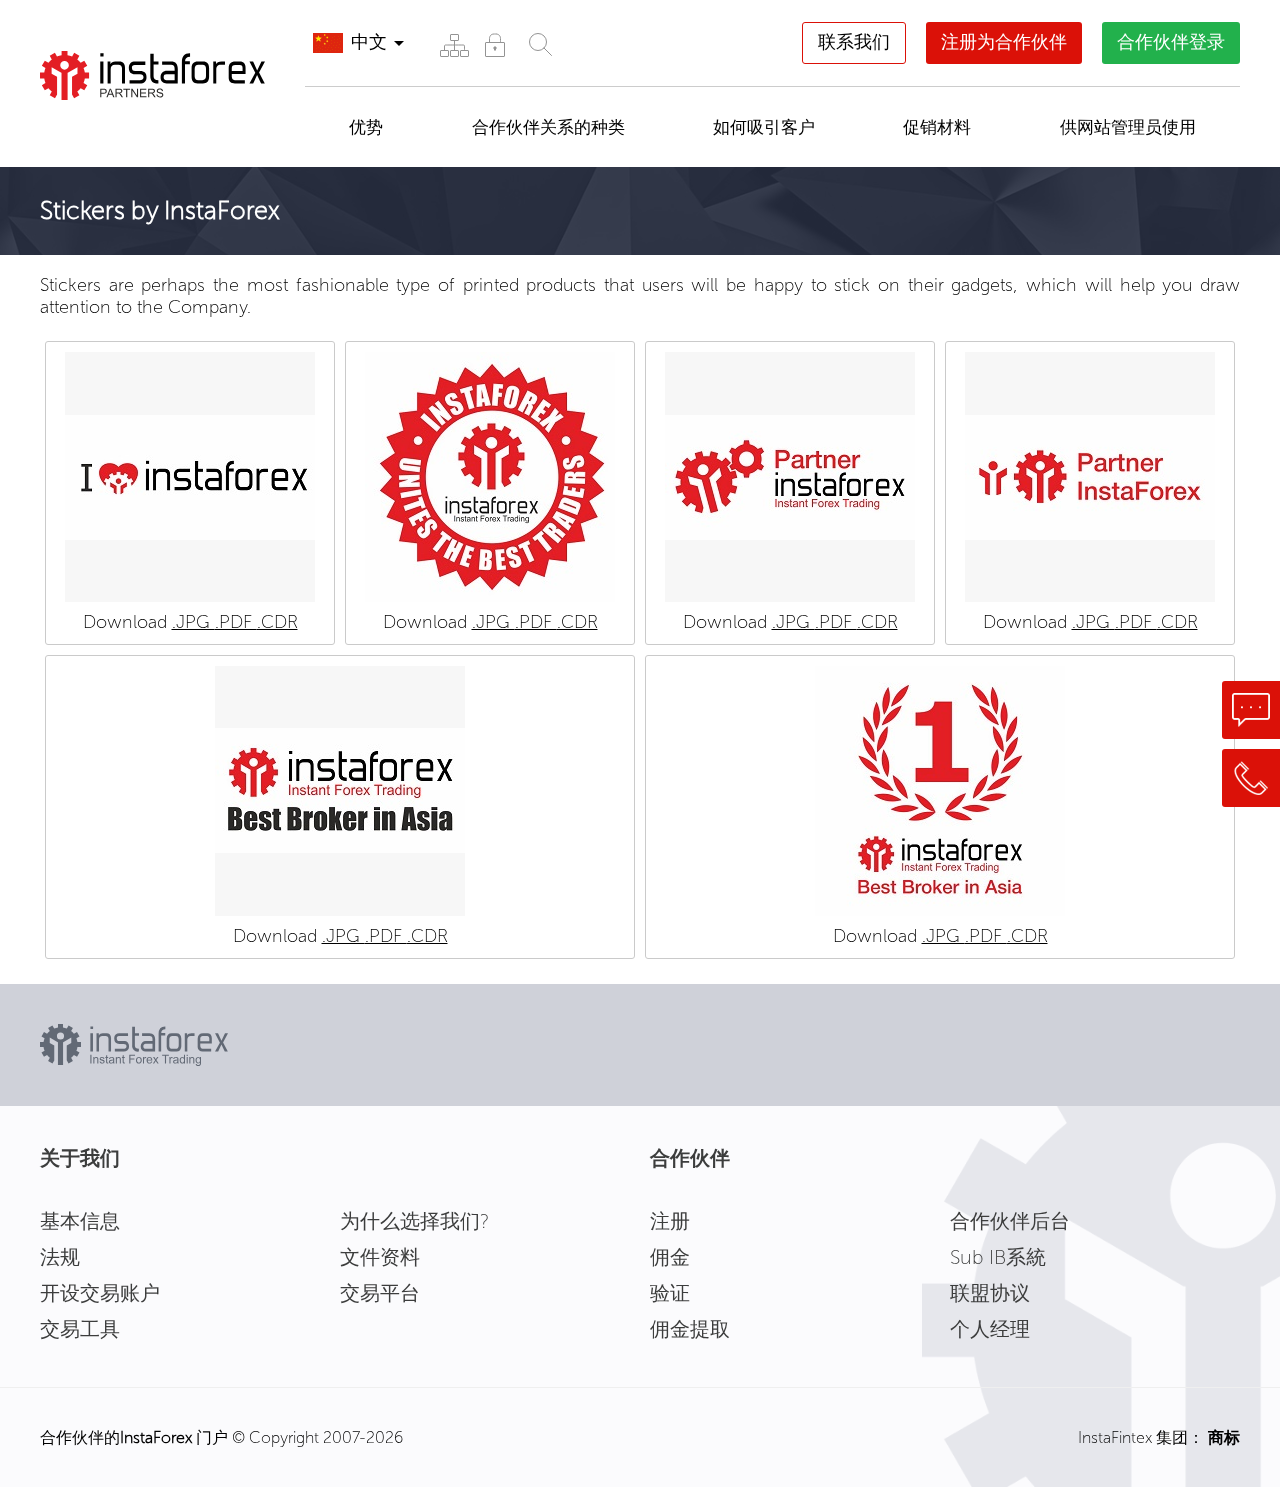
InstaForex (156, 1437)
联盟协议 (990, 1293)
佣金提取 (690, 1329)
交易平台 (380, 1293)
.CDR (277, 622)
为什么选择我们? (414, 1221)
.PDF (236, 622)
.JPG (193, 622)
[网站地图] (453, 44)
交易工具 (80, 1329)
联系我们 (854, 42)
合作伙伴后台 (1010, 1221)
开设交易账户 (100, 1293)
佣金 (670, 1257)
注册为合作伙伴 (1004, 42)
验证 (670, 1293)
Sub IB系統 (998, 1257)
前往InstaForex (136, 125)
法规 (60, 1257)
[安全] (494, 44)
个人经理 (990, 1329)
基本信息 (80, 1221)
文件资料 (380, 1257)
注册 (670, 1221)
